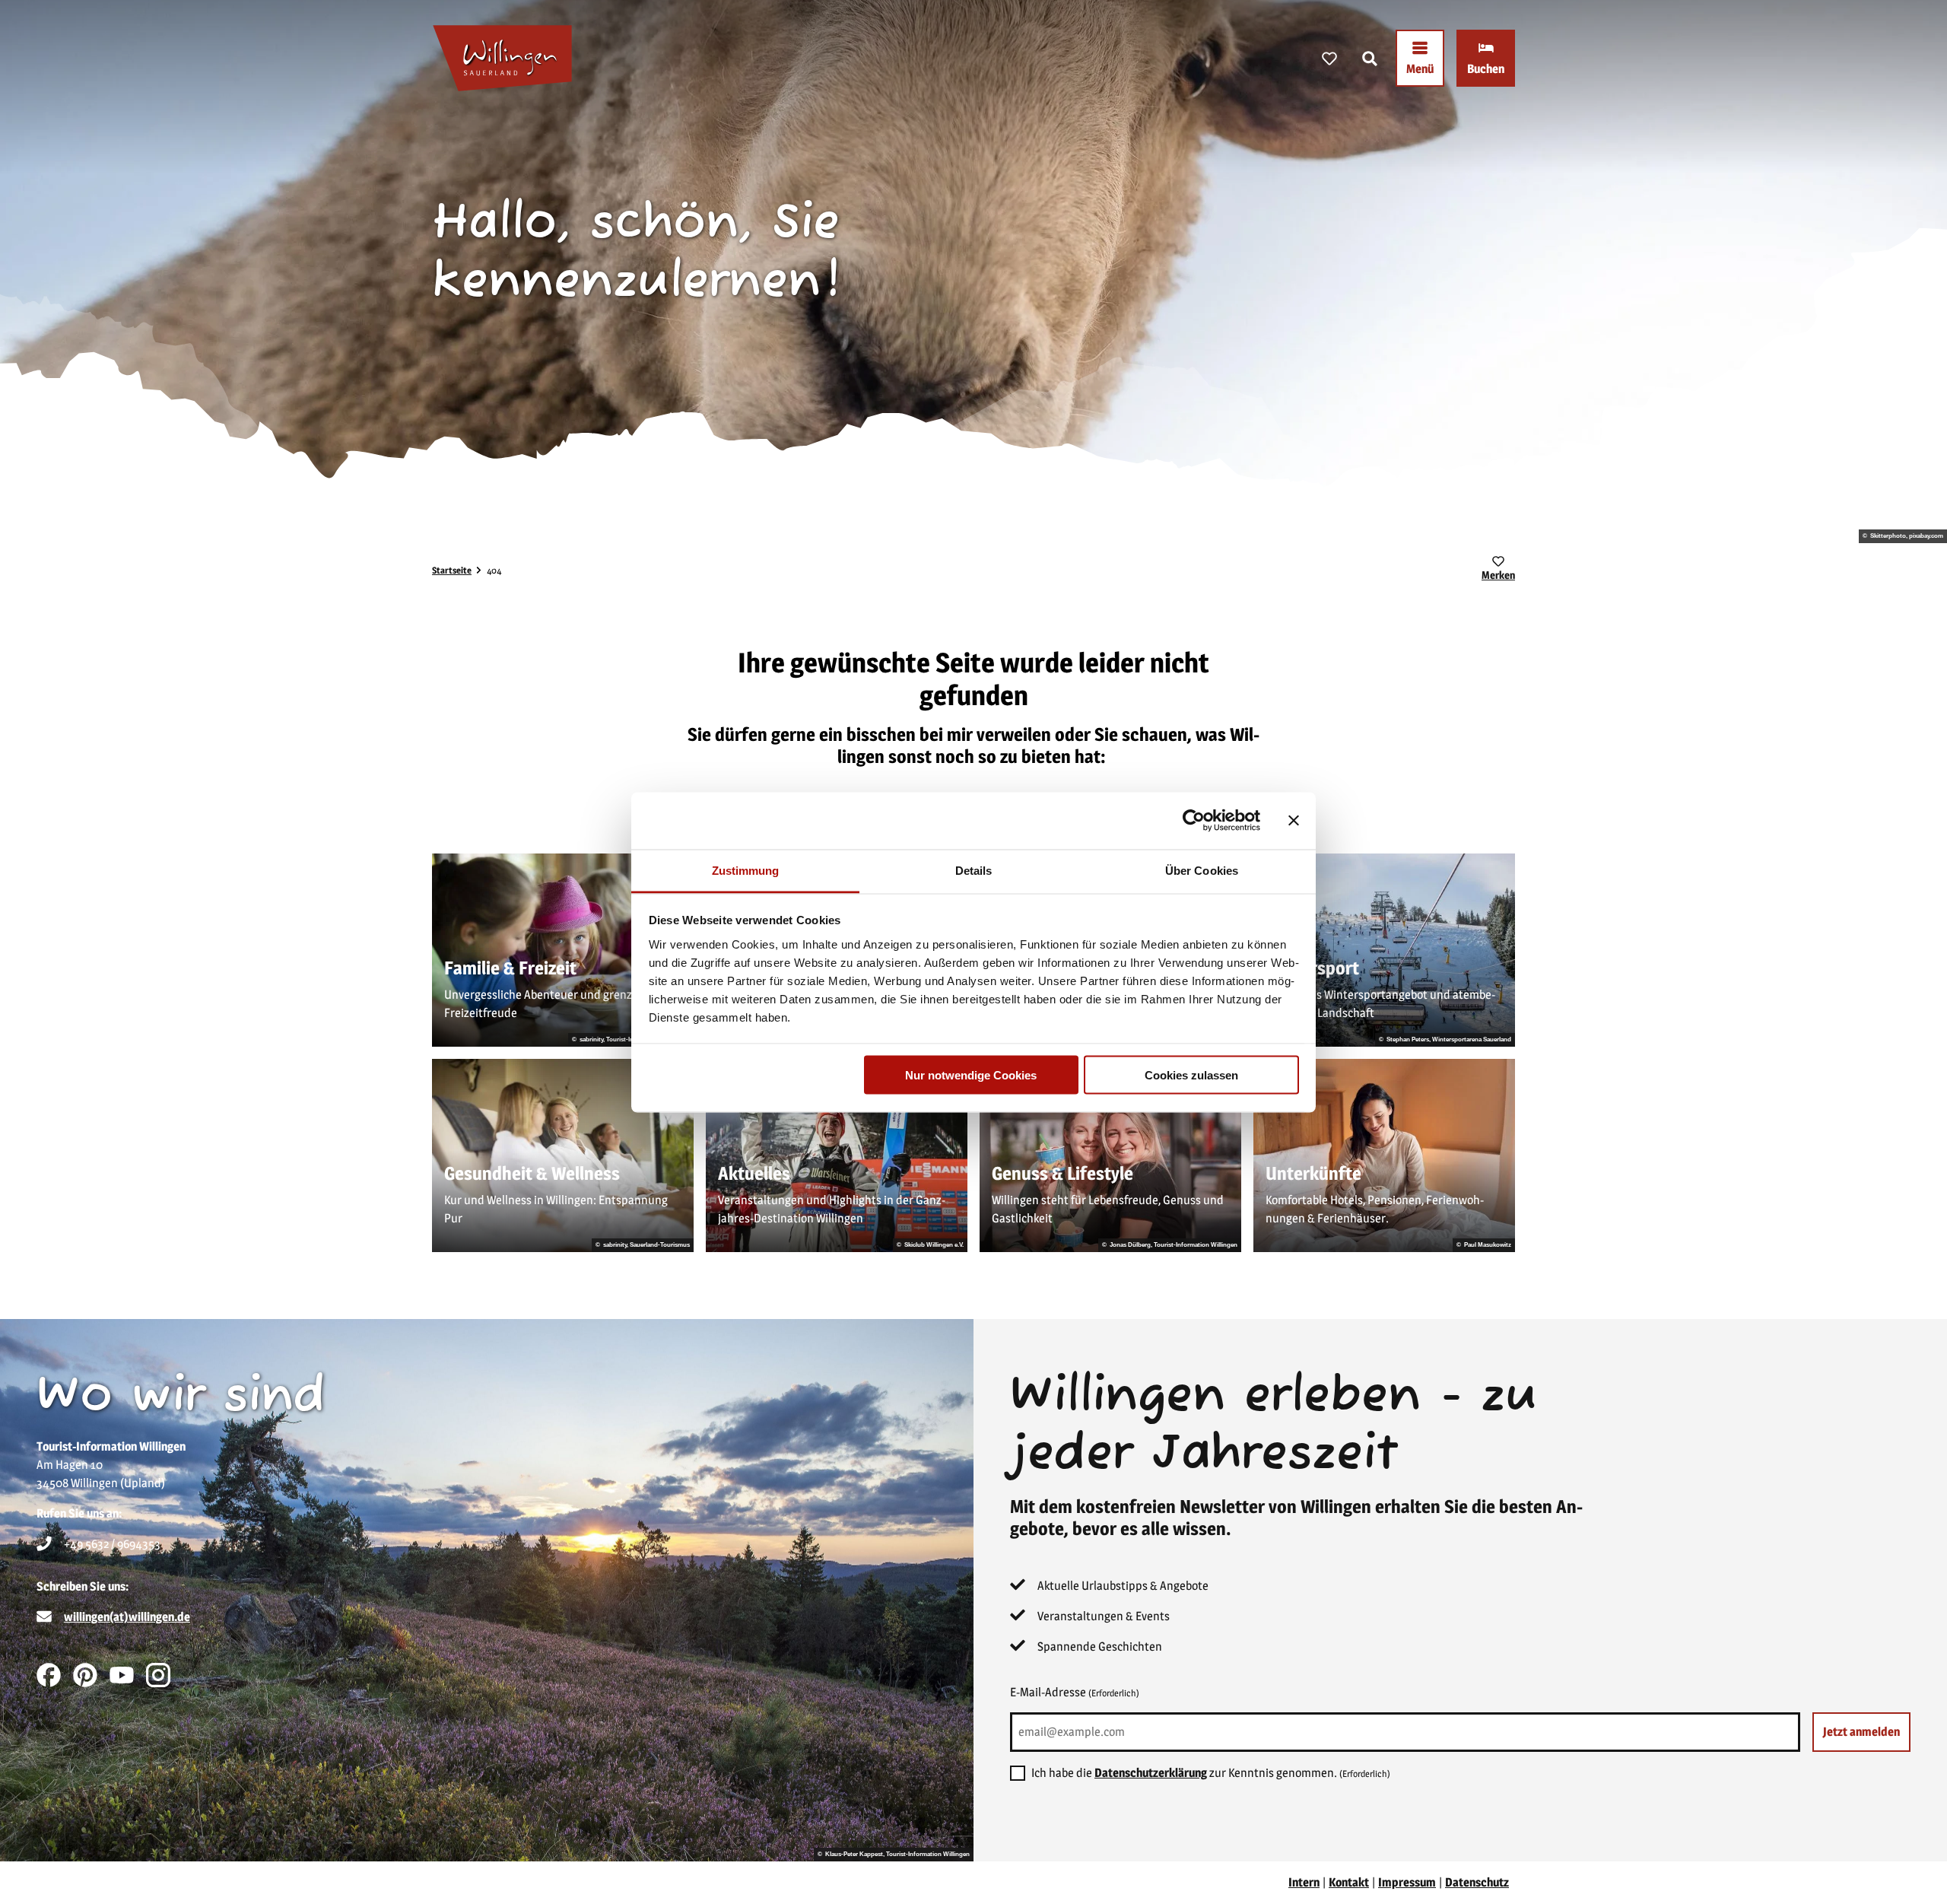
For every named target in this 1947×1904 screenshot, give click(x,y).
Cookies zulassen (1191, 1075)
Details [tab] (974, 870)
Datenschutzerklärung (1151, 1773)
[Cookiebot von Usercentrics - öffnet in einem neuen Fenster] (1194, 821)
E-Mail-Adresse (1075, 1692)
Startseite (452, 570)
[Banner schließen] (1294, 821)
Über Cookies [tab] (1202, 870)
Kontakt (1349, 1882)
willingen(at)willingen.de (127, 1617)
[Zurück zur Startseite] (502, 58)
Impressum (1407, 1882)
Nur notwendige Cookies (971, 1075)
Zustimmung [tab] (746, 870)
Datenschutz (1477, 1882)
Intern (1304, 1882)
